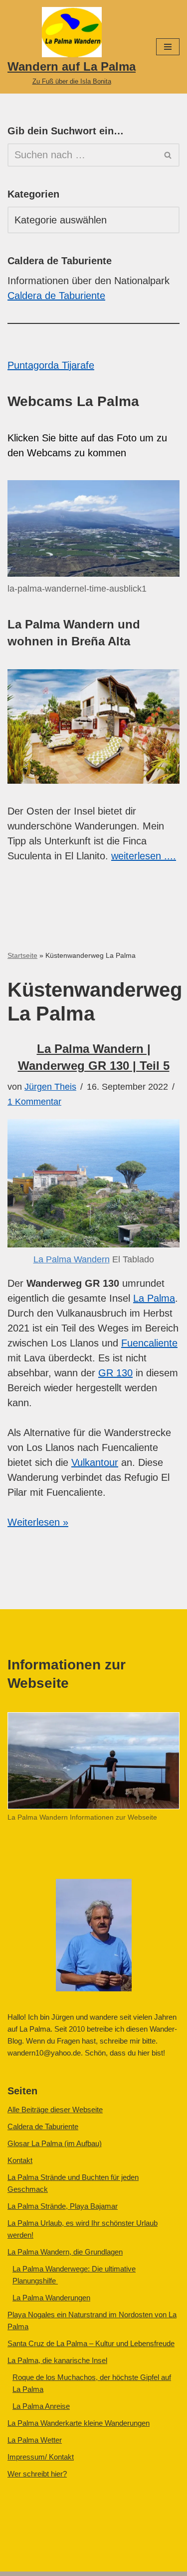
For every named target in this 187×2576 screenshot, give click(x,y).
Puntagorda (35, 365)
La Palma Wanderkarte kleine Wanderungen (79, 2423)
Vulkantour (95, 1462)
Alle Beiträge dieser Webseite (55, 2110)
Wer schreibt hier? (37, 2474)
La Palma (154, 1298)
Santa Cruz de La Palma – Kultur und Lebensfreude (91, 2343)
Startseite (22, 955)
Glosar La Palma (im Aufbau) (55, 2143)
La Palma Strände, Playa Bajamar (63, 2206)
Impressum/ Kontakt (41, 2457)
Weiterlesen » (38, 1522)
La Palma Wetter (35, 2440)
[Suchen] (168, 155)
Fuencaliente (149, 1343)
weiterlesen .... (144, 856)
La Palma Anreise (41, 2406)
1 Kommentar (34, 1102)
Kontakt (20, 2160)
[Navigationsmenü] (168, 47)
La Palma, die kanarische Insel (57, 2360)
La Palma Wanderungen (51, 2298)
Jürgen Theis (50, 1087)
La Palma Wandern (72, 1259)
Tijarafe (78, 365)
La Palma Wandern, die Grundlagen (65, 2252)
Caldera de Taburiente (56, 296)
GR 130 (115, 1373)
